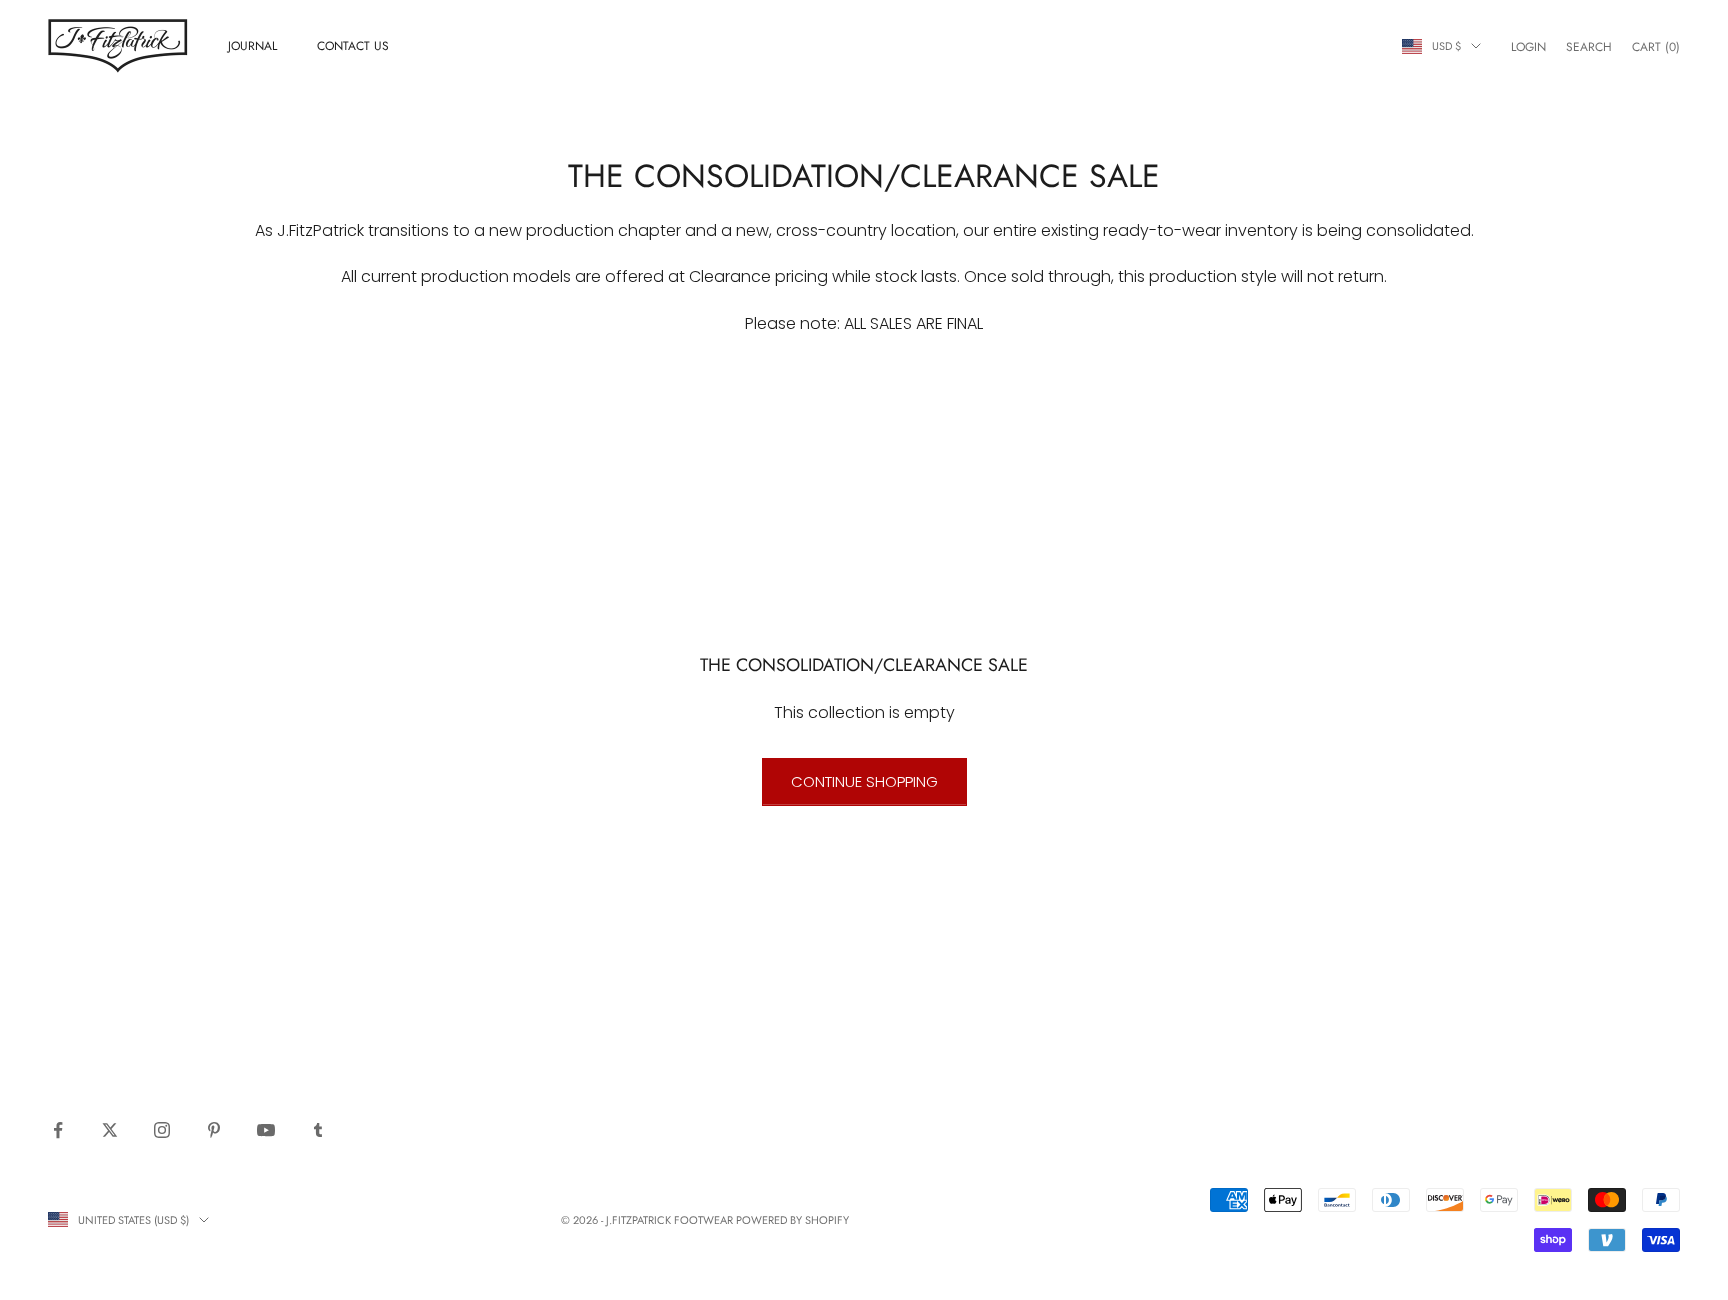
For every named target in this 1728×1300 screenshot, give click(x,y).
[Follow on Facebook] (58, 1130)
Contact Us (353, 46)
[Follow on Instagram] (162, 1130)
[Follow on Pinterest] (214, 1130)
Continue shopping (864, 781)
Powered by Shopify (792, 1220)
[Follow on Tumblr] (318, 1130)
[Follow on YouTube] (266, 1130)
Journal (252, 46)
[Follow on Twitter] (110, 1130)
